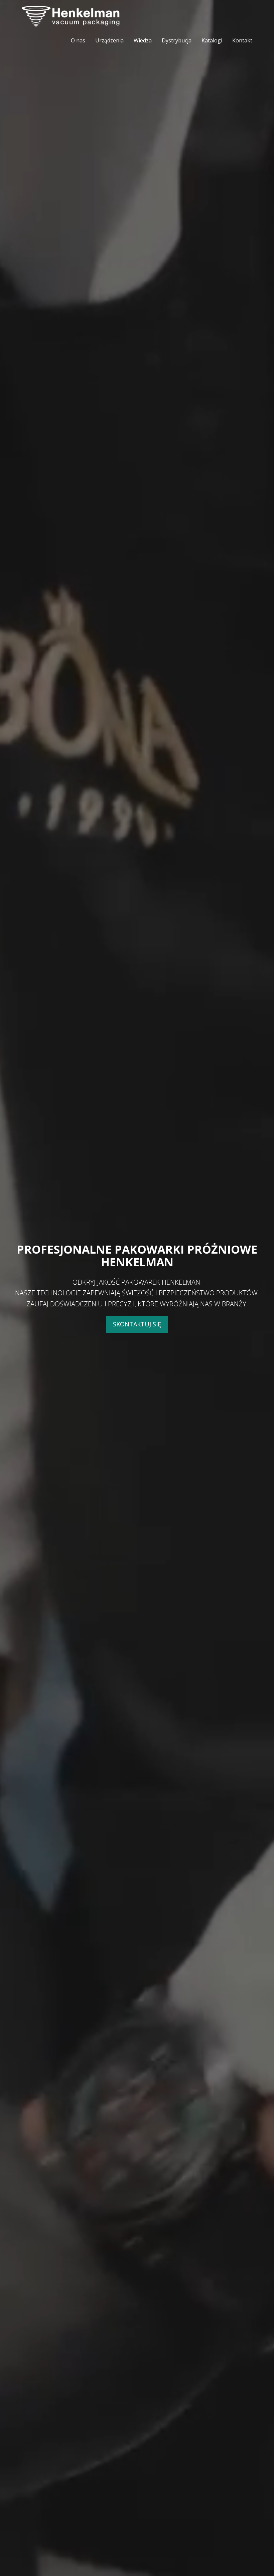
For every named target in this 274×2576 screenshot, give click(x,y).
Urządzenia (109, 40)
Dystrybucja (177, 40)
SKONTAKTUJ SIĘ (137, 1324)
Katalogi (212, 40)
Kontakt (242, 40)
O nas (78, 40)
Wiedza (143, 40)
